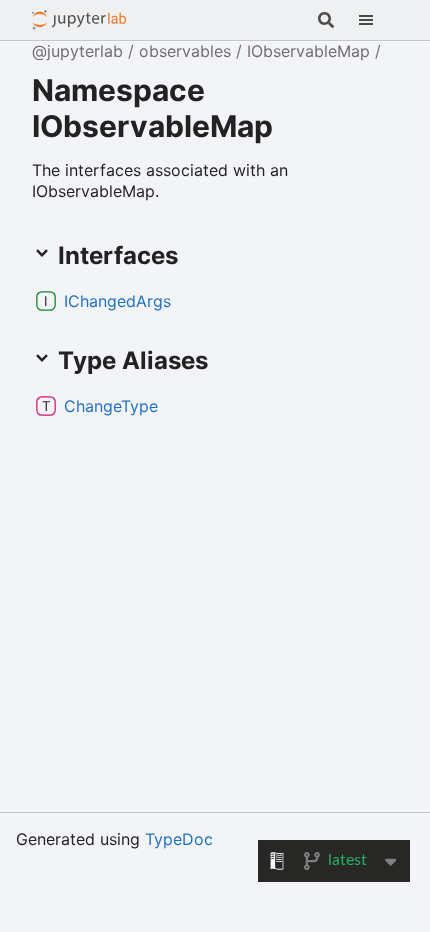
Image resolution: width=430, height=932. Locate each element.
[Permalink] (187, 301)
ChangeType (111, 406)
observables (185, 51)
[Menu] (378, 20)
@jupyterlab (79, 20)
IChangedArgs (117, 301)
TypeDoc (179, 839)
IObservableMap (308, 51)
